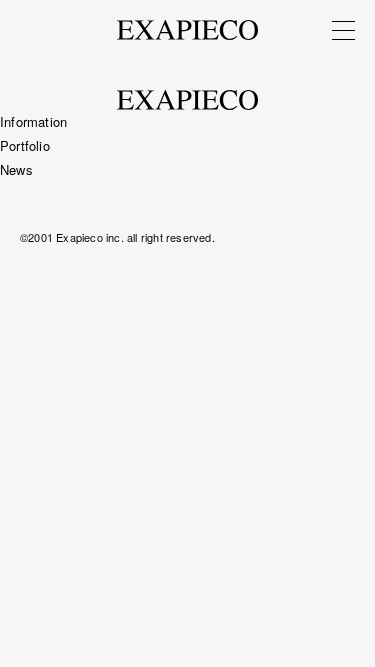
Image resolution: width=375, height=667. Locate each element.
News (16, 169)
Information (33, 121)
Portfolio (25, 145)
